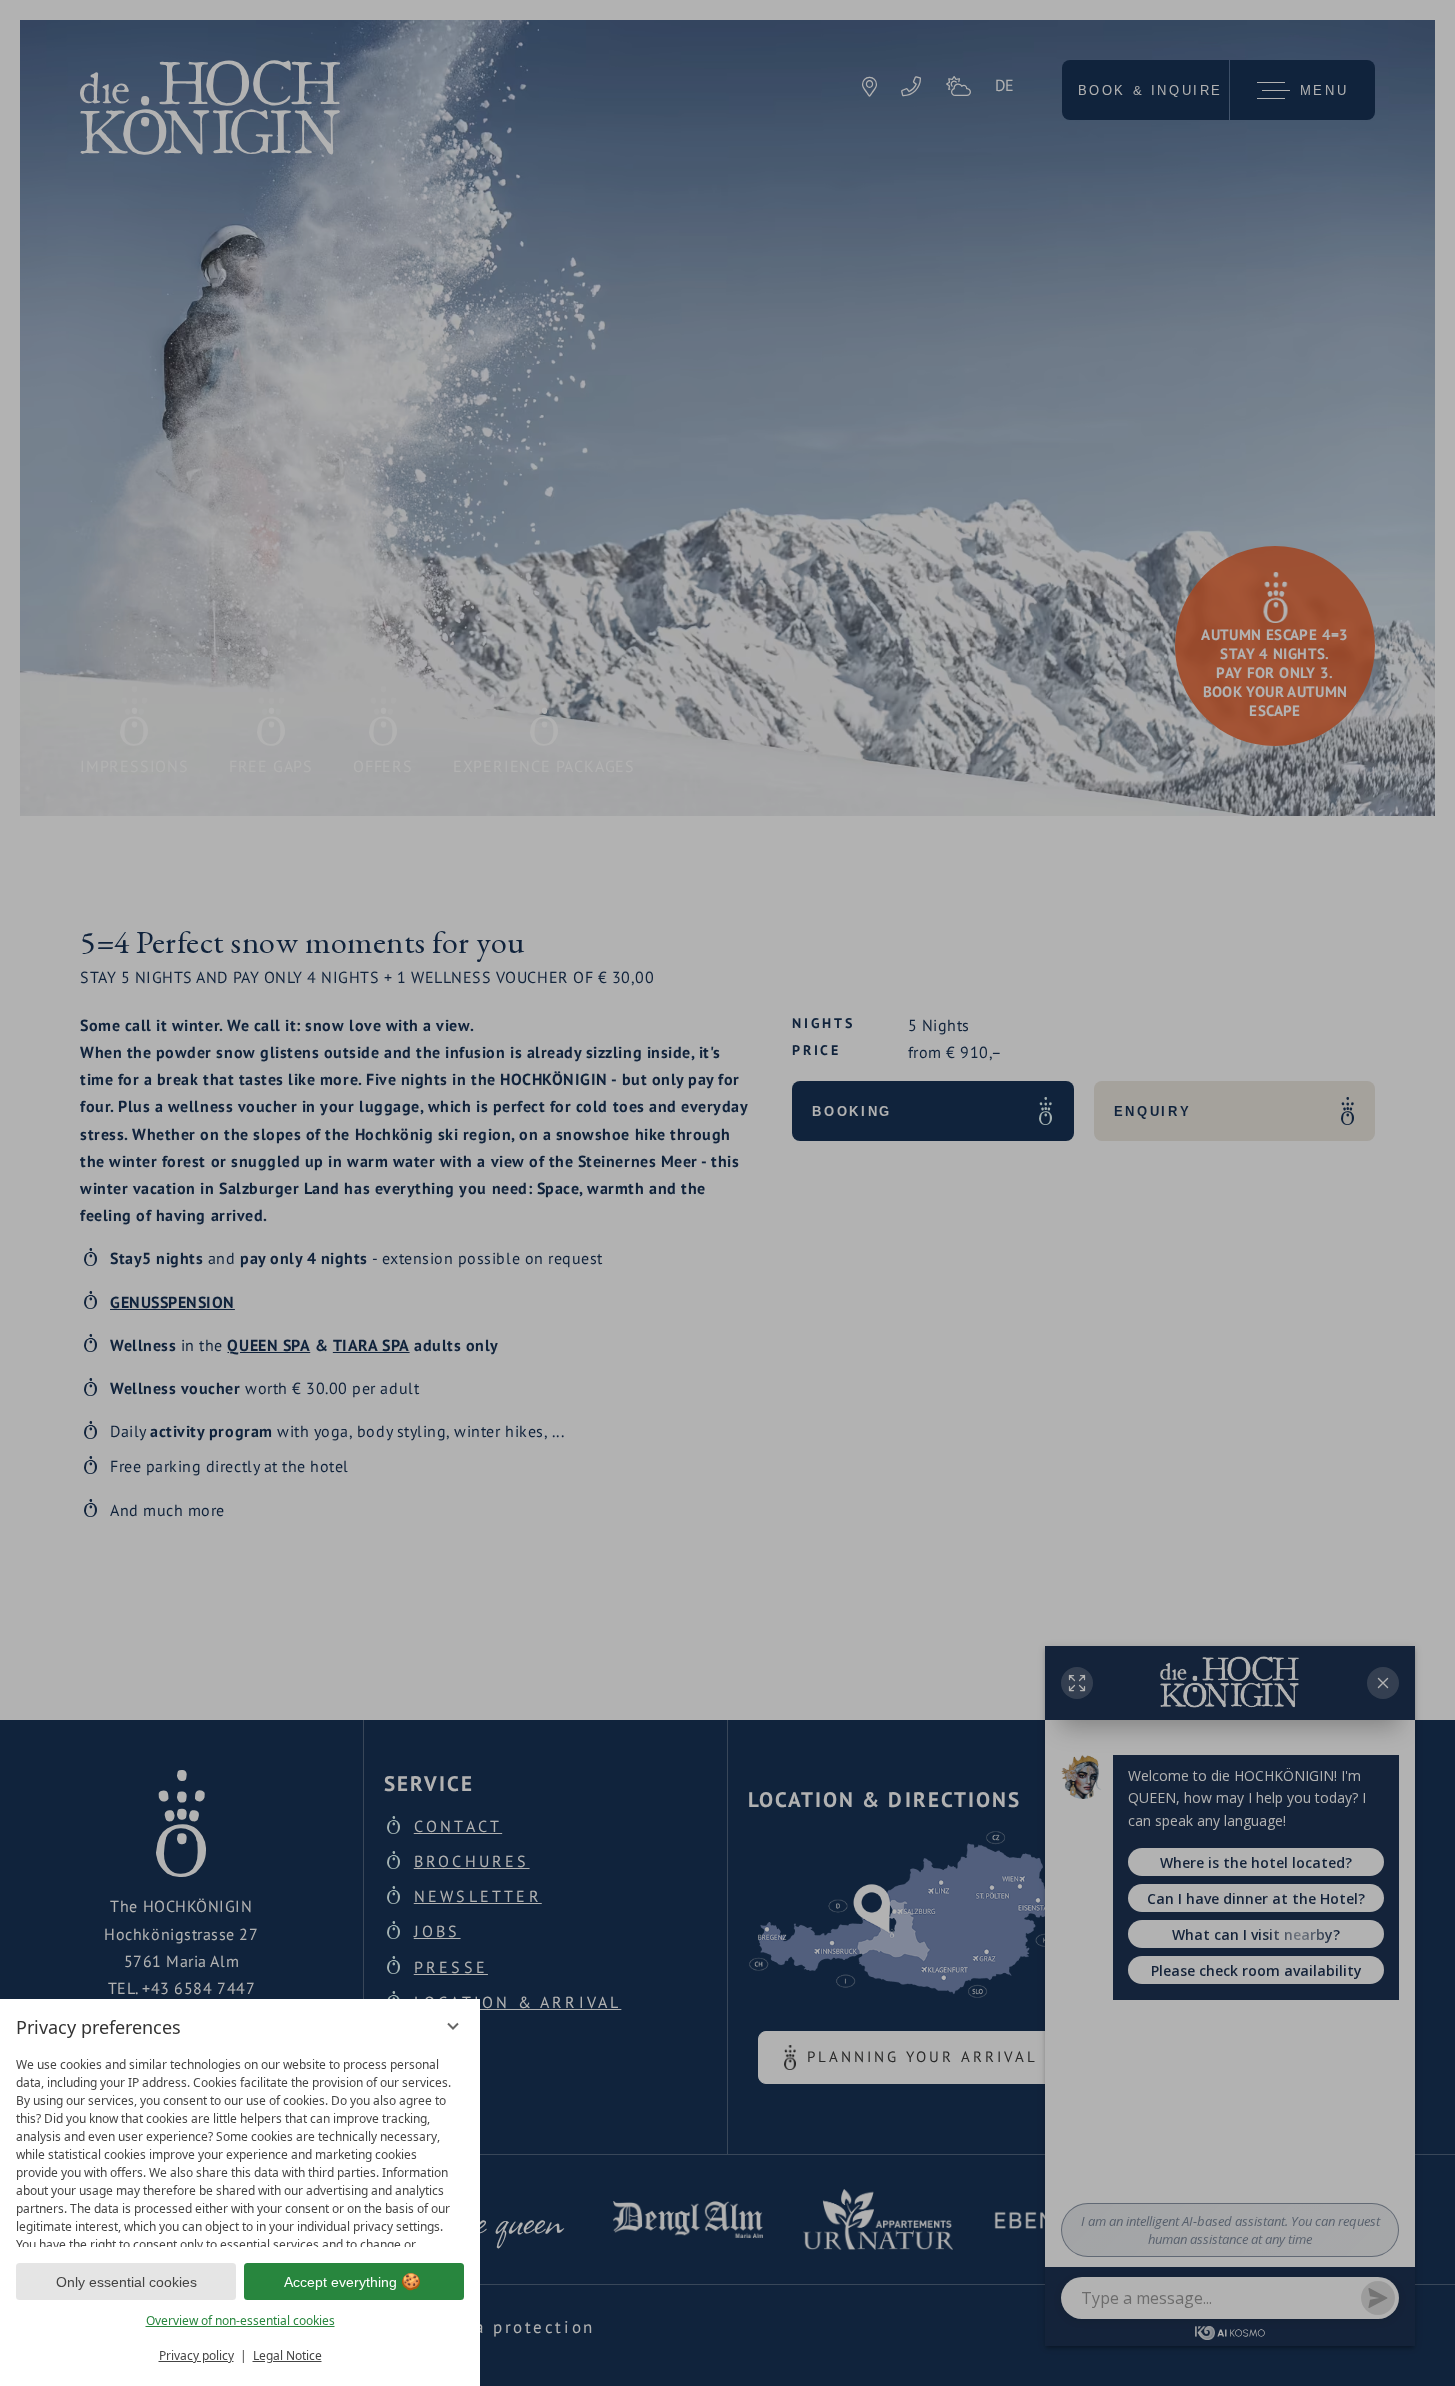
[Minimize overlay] (453, 2026)
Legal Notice (287, 2355)
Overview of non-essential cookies (240, 2320)
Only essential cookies (126, 2282)
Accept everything (340, 2282)
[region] (240, 2147)
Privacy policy (196, 2355)
